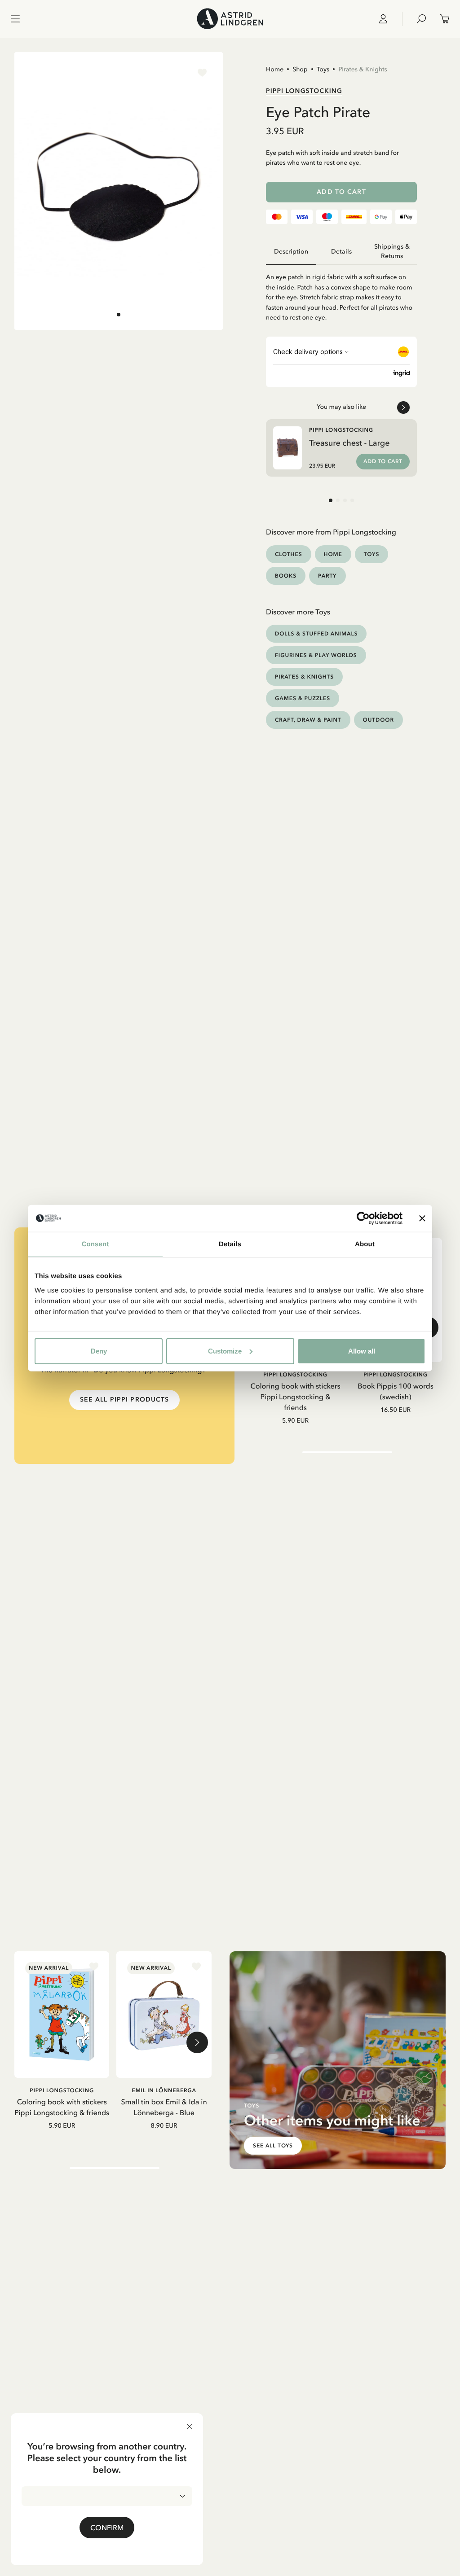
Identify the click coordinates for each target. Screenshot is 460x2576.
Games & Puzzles (303, 698)
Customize (225, 1351)
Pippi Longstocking (304, 91)
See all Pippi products (125, 1400)
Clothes (289, 554)
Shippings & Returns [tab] (392, 251)
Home (275, 69)
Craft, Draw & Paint (308, 720)
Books (286, 576)
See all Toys (273, 2146)
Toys (323, 69)
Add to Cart (341, 192)
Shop (300, 69)
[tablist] (341, 252)
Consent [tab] (95, 1244)
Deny (99, 1351)
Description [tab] (291, 252)
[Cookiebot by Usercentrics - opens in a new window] (363, 1218)
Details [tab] (230, 1244)
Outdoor (378, 720)
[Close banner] (422, 1218)
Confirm (107, 2528)
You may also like (341, 407)
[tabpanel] (341, 294)
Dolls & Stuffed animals (316, 633)
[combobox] (107, 2496)
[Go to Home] (230, 19)
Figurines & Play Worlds (316, 655)
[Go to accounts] (387, 19)
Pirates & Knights (363, 69)
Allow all (362, 1351)
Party (327, 576)
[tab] (119, 315)
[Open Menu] (15, 19)
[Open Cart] (441, 19)
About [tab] (365, 1244)
